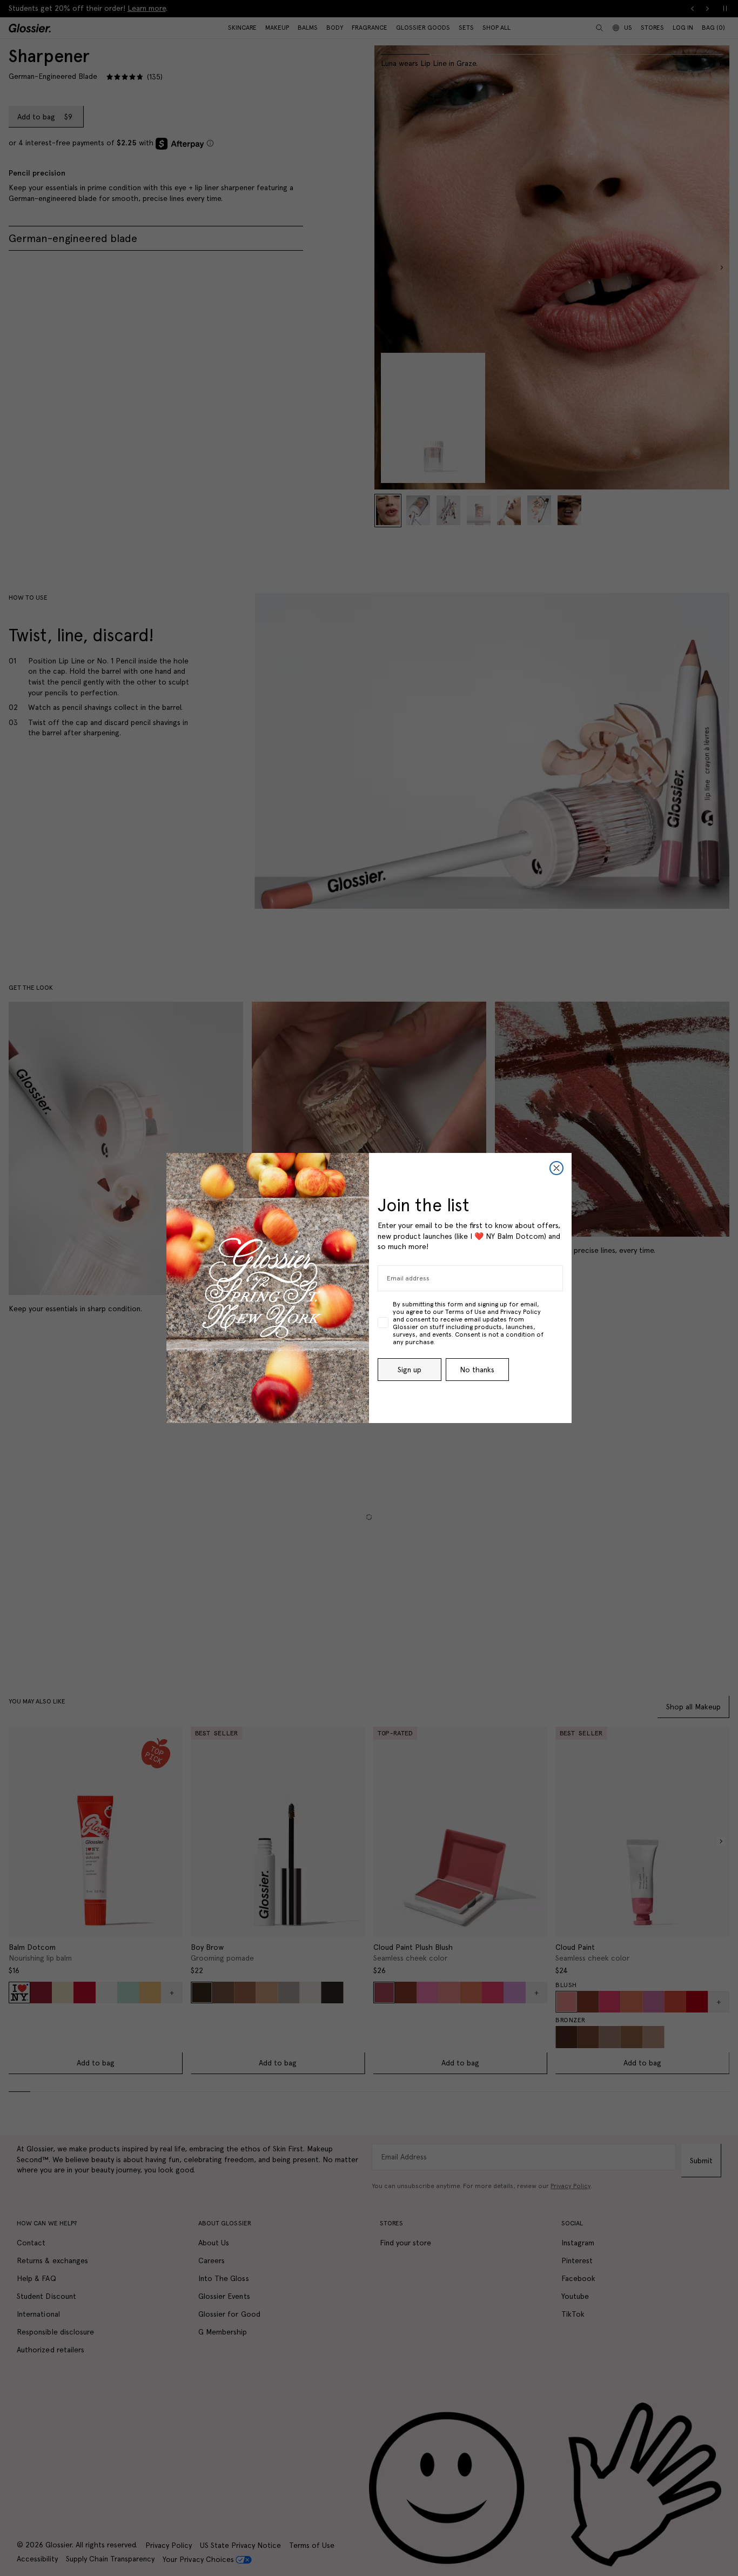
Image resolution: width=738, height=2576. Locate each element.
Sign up (410, 1370)
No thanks (477, 1370)
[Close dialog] (556, 1168)
